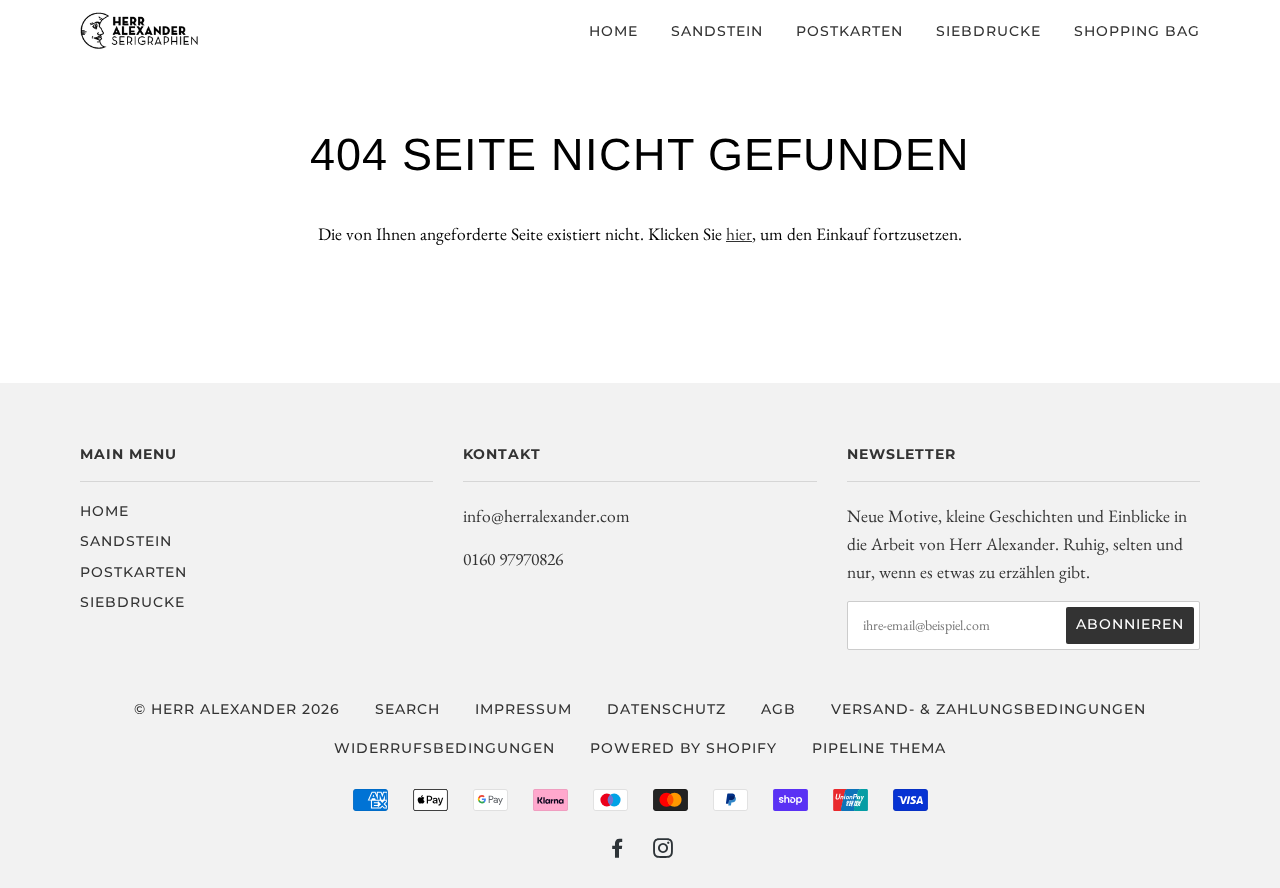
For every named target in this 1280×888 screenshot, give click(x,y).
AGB (778, 709)
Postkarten (849, 31)
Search (407, 709)
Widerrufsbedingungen (444, 748)
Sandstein (717, 31)
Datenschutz (666, 709)
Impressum (523, 709)
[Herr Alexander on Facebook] (617, 851)
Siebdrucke (988, 31)
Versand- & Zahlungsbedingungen (988, 709)
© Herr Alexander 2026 (237, 709)
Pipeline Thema (879, 748)
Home (613, 31)
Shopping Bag (1137, 31)
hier (739, 233)
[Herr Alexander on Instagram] (663, 851)
